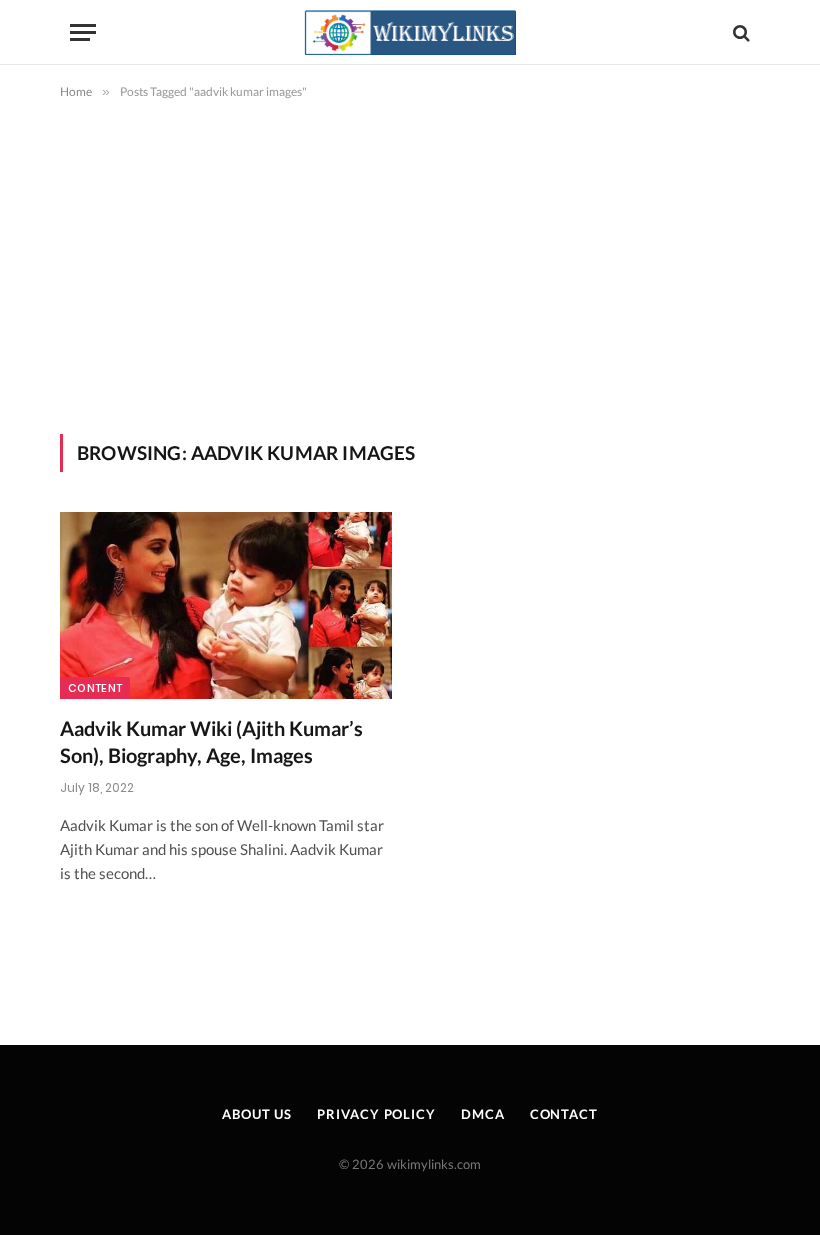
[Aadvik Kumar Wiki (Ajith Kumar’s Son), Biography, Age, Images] (226, 605)
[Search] (739, 32)
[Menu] (83, 32)
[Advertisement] (410, 284)
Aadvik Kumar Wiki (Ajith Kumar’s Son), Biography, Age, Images (211, 741)
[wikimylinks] (410, 32)
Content (95, 688)
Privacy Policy (376, 1114)
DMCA (483, 1114)
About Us (257, 1114)
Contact (564, 1114)
